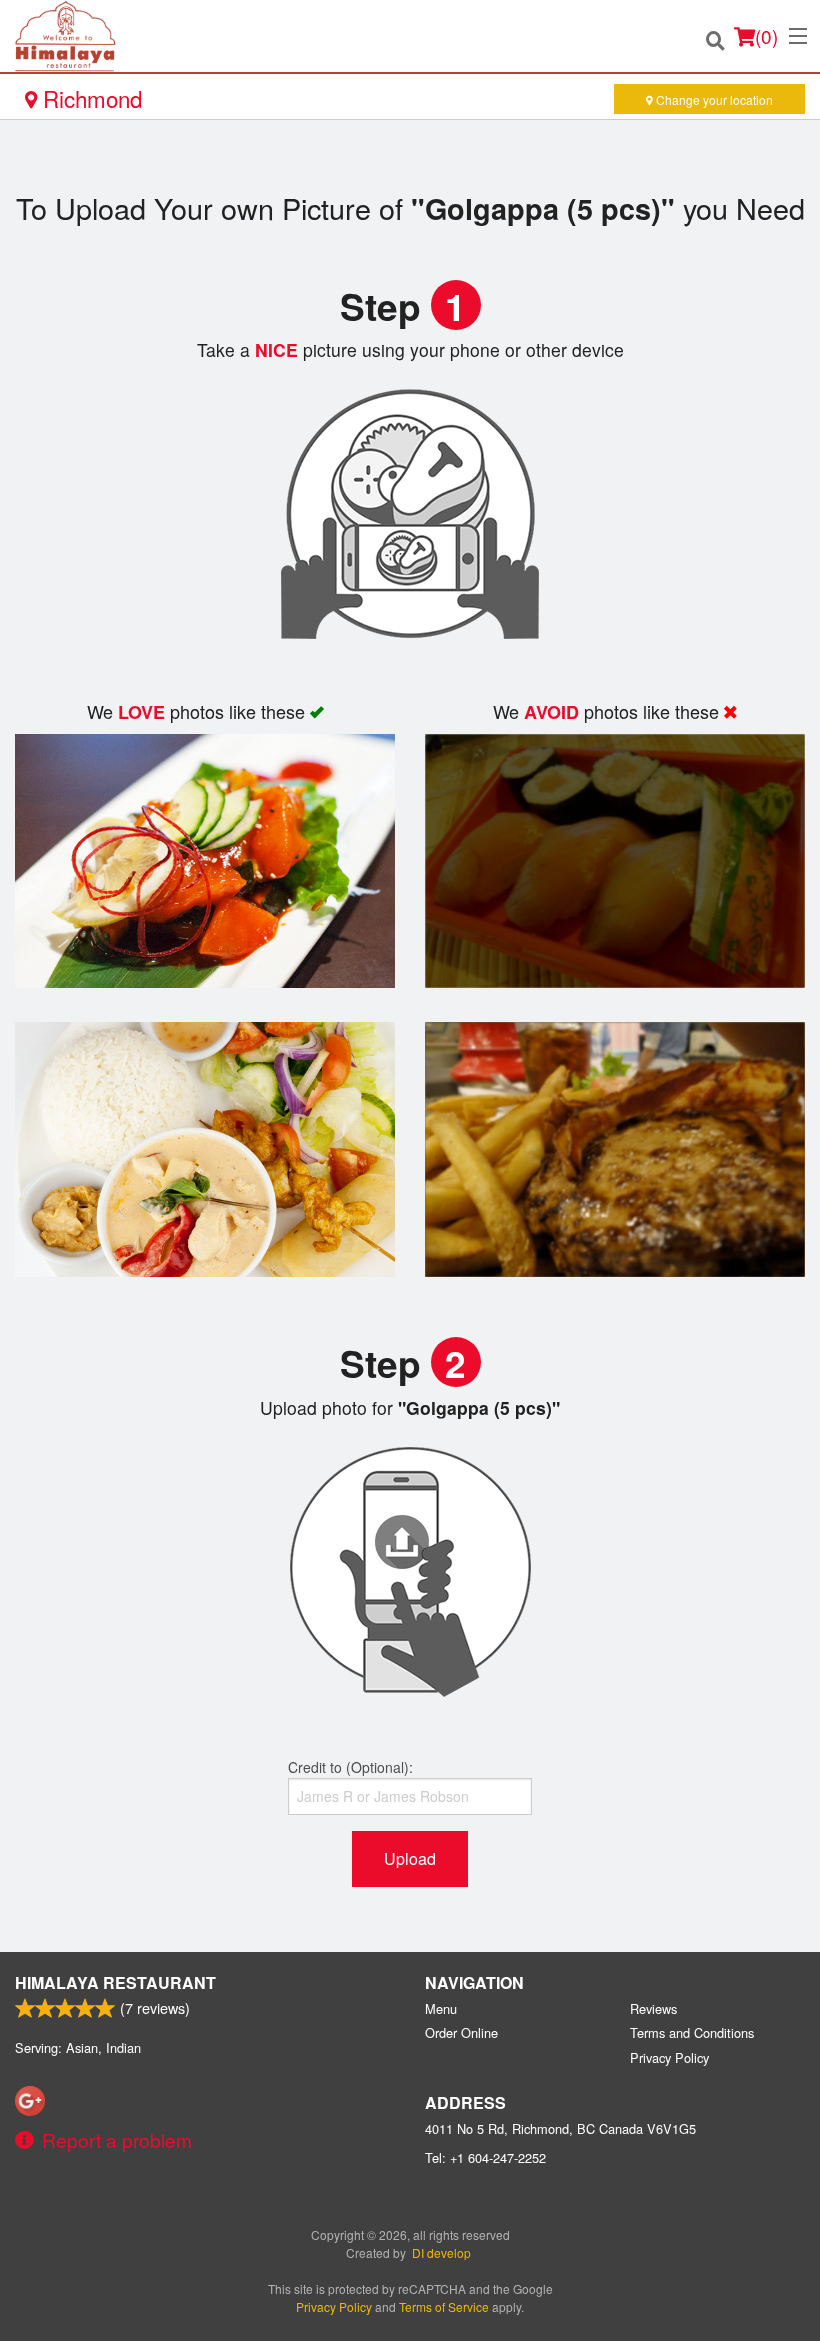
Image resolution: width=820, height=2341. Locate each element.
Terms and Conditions (692, 2032)
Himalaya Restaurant (115, 1982)
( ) (766, 35)
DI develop (441, 2252)
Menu (441, 2008)
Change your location (713, 99)
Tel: (485, 2157)
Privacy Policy (669, 2057)
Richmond (89, 98)
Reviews (653, 2008)
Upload (410, 1858)
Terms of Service (444, 2306)
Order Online (461, 2032)
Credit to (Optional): (350, 1767)
